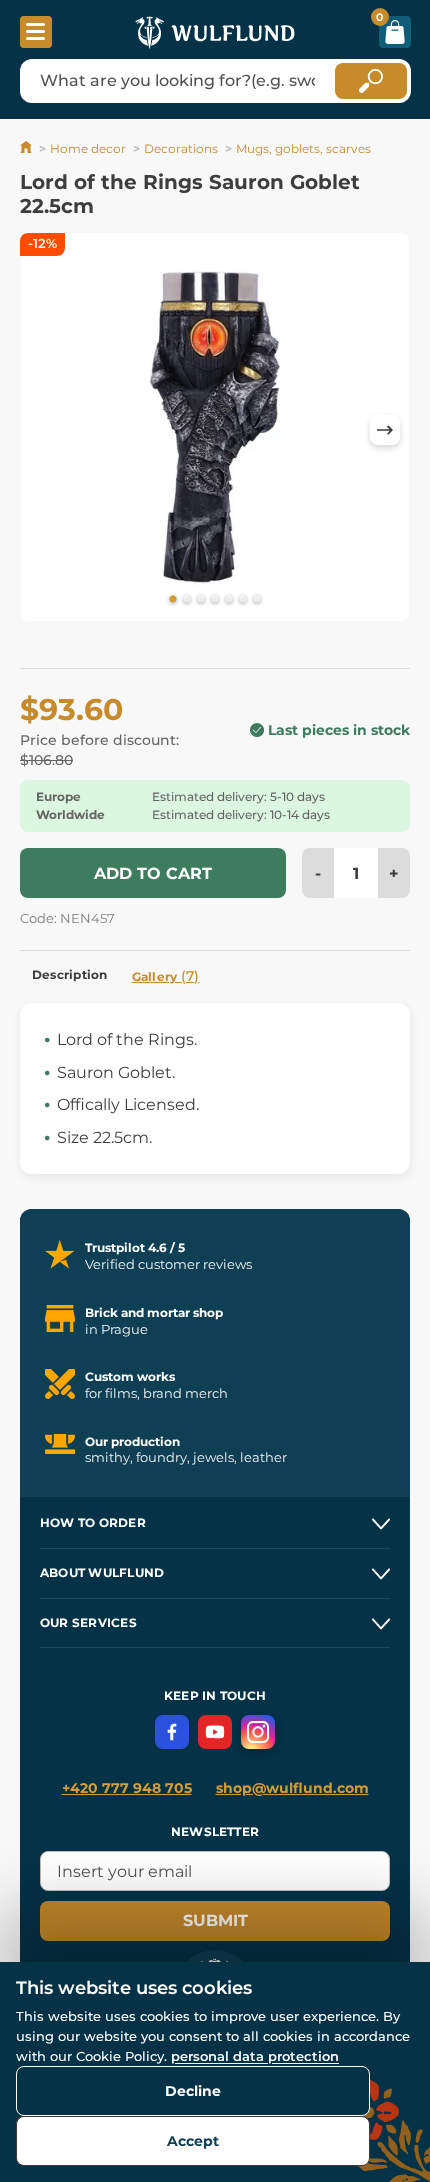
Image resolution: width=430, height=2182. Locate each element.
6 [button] (243, 600)
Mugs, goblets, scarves (303, 148)
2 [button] (187, 600)
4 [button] (215, 600)
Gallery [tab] (166, 976)
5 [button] (229, 600)
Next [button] (385, 430)
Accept (193, 2141)
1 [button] (173, 600)
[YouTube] (215, 1732)
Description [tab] (70, 974)
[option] (215, 430)
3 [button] (201, 600)
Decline (193, 2091)
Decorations (181, 148)
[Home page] (27, 148)
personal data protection (255, 2056)
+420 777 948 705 (127, 1788)
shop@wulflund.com (292, 1788)
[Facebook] (172, 1732)
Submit (215, 1920)
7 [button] (257, 600)
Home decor (88, 148)
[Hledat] (371, 81)
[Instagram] (258, 1732)
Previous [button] (45, 430)
